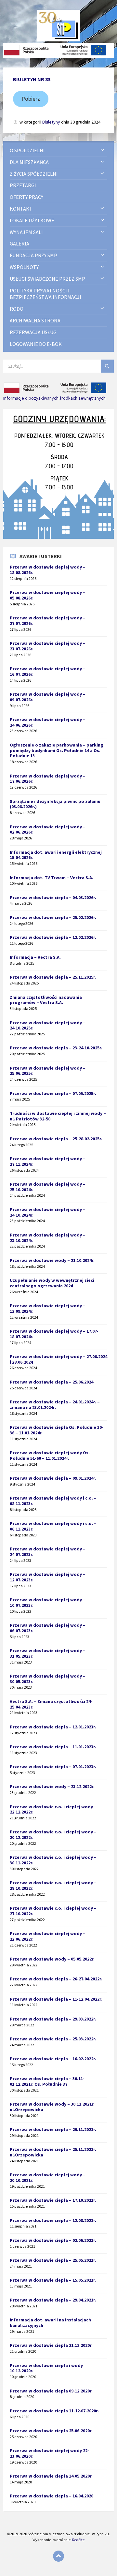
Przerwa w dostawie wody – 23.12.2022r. (52, 1786)
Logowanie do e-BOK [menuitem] (36, 344)
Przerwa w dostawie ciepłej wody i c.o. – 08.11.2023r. (53, 1501)
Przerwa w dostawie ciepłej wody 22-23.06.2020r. (49, 2453)
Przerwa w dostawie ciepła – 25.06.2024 (52, 1382)
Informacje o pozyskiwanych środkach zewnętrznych (54, 398)
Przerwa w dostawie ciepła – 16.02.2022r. (53, 2059)
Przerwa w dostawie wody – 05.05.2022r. (52, 1959)
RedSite (78, 2540)
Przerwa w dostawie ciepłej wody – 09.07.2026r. (48, 697)
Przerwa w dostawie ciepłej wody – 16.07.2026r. (48, 671)
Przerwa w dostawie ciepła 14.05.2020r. (51, 2476)
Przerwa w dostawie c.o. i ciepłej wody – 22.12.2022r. (53, 1809)
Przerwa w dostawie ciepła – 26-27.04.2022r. (56, 1979)
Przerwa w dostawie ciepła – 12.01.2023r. (53, 1727)
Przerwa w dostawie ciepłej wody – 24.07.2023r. (48, 1552)
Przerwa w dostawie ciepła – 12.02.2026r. (53, 937)
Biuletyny (51, 122)
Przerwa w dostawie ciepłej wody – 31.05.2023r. (48, 1653)
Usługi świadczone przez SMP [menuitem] (47, 279)
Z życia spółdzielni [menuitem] (34, 174)
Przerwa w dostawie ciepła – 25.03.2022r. (53, 2039)
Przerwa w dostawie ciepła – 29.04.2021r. (53, 2300)
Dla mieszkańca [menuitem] (29, 162)
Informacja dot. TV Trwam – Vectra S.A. (52, 878)
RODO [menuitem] (17, 309)
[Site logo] (59, 39)
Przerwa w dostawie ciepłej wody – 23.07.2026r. (48, 646)
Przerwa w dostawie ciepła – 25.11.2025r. (53, 977)
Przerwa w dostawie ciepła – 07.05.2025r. (53, 1093)
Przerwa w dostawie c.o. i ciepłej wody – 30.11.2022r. (53, 1860)
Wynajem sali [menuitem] (26, 232)
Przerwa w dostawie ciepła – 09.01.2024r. (53, 1478)
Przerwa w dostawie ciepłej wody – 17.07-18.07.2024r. (54, 1334)
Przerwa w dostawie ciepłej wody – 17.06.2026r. (48, 779)
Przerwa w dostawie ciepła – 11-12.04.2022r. (56, 1999)
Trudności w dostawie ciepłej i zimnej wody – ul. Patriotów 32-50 (58, 1116)
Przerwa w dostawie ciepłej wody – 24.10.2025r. (48, 1025)
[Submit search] (107, 366)
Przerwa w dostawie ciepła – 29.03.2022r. (53, 2019)
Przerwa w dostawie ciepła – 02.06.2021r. (53, 2240)
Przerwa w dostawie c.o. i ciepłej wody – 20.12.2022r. (53, 1835)
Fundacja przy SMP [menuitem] (33, 255)
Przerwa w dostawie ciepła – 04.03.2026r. (53, 897)
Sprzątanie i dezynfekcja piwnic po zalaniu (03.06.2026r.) (55, 804)
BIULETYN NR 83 (32, 79)
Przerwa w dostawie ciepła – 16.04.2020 (52, 2496)
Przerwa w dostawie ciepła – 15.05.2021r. (53, 2280)
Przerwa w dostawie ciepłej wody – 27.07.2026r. (48, 621)
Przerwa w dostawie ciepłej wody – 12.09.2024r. (48, 1308)
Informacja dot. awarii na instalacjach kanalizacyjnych (50, 2323)
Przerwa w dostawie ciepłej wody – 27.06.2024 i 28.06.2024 (58, 1359)
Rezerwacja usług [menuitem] (33, 332)
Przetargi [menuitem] (23, 185)
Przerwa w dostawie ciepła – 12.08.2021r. (53, 2220)
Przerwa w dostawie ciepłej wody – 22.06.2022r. (48, 1936)
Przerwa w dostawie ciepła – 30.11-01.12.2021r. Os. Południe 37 (47, 2081)
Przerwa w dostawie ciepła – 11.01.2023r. (53, 1747)
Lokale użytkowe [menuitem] (32, 220)
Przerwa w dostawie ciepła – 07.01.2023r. (53, 1767)
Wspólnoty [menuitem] (24, 267)
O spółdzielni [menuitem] (27, 150)
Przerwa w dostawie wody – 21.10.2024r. (52, 1260)
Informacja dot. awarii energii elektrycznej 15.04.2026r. (56, 855)
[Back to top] (58, 2556)
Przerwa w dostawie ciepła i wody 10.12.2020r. (46, 2368)
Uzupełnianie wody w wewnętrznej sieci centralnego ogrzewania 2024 (52, 1283)
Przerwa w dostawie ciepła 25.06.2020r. (51, 2431)
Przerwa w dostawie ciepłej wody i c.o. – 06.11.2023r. (53, 1526)
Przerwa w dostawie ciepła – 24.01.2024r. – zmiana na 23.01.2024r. (55, 1405)
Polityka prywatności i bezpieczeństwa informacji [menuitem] (45, 294)
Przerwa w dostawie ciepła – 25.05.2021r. (53, 2260)
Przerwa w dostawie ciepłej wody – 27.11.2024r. (48, 1161)
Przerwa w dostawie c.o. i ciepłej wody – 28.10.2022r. (53, 1885)
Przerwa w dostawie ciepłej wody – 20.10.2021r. (48, 2177)
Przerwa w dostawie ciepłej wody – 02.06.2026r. (48, 829)
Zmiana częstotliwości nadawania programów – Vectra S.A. (46, 1000)
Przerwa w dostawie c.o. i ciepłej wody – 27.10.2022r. (53, 1911)
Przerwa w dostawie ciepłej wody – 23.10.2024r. (48, 1238)
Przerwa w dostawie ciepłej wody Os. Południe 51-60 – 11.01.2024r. (50, 1455)
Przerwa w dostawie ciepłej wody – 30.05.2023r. (48, 1679)
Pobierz (31, 99)
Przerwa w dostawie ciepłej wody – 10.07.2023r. (48, 1602)
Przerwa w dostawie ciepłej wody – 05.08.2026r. (48, 595)
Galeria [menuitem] (19, 244)
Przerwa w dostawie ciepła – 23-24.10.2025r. (56, 1048)
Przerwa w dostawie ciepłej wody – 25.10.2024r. (48, 1187)
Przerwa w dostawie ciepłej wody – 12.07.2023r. (48, 1577)
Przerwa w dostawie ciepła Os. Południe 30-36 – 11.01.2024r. (57, 1430)
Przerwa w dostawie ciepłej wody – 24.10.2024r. (48, 1212)
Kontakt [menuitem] (21, 209)
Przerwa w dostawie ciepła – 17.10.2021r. (53, 2200)
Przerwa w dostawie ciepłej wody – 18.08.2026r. (48, 570)
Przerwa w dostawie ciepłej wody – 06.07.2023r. (48, 1628)
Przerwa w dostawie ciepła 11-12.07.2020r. (54, 2411)
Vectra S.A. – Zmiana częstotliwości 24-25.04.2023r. (51, 1704)
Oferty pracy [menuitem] (26, 197)
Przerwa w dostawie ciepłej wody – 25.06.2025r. (48, 1071)
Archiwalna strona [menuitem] (35, 320)
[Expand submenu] (102, 150)
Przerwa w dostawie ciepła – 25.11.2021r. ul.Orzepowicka (53, 2152)
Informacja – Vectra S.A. (35, 957)
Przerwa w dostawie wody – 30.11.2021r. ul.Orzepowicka (52, 2107)
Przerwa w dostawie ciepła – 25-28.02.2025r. (56, 1139)
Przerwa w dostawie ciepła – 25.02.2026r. (53, 917)
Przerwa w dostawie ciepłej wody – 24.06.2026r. (48, 722)
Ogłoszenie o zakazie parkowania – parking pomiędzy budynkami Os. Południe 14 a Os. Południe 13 (57, 750)
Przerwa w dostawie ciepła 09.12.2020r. (51, 2391)
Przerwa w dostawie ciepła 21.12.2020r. (51, 2345)
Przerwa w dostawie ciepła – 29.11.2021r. (53, 2129)
